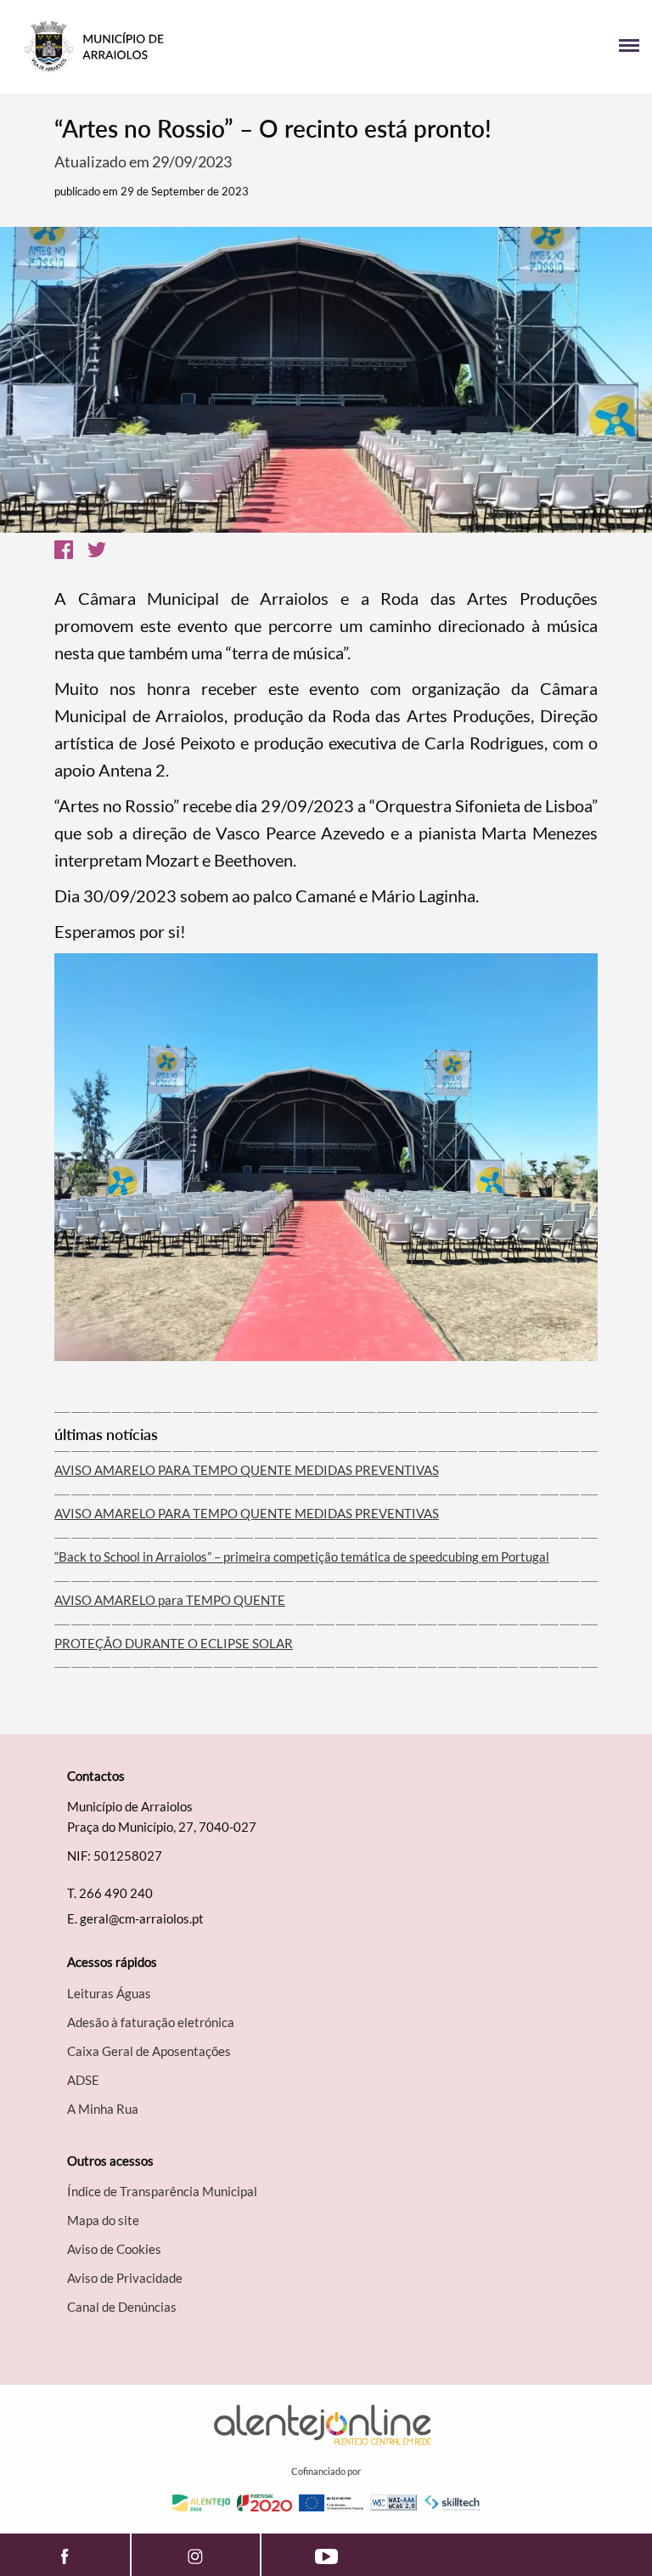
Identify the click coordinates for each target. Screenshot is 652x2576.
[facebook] (65, 2555)
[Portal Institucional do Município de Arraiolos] (169, 47)
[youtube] (326, 2555)
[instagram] (196, 2555)
